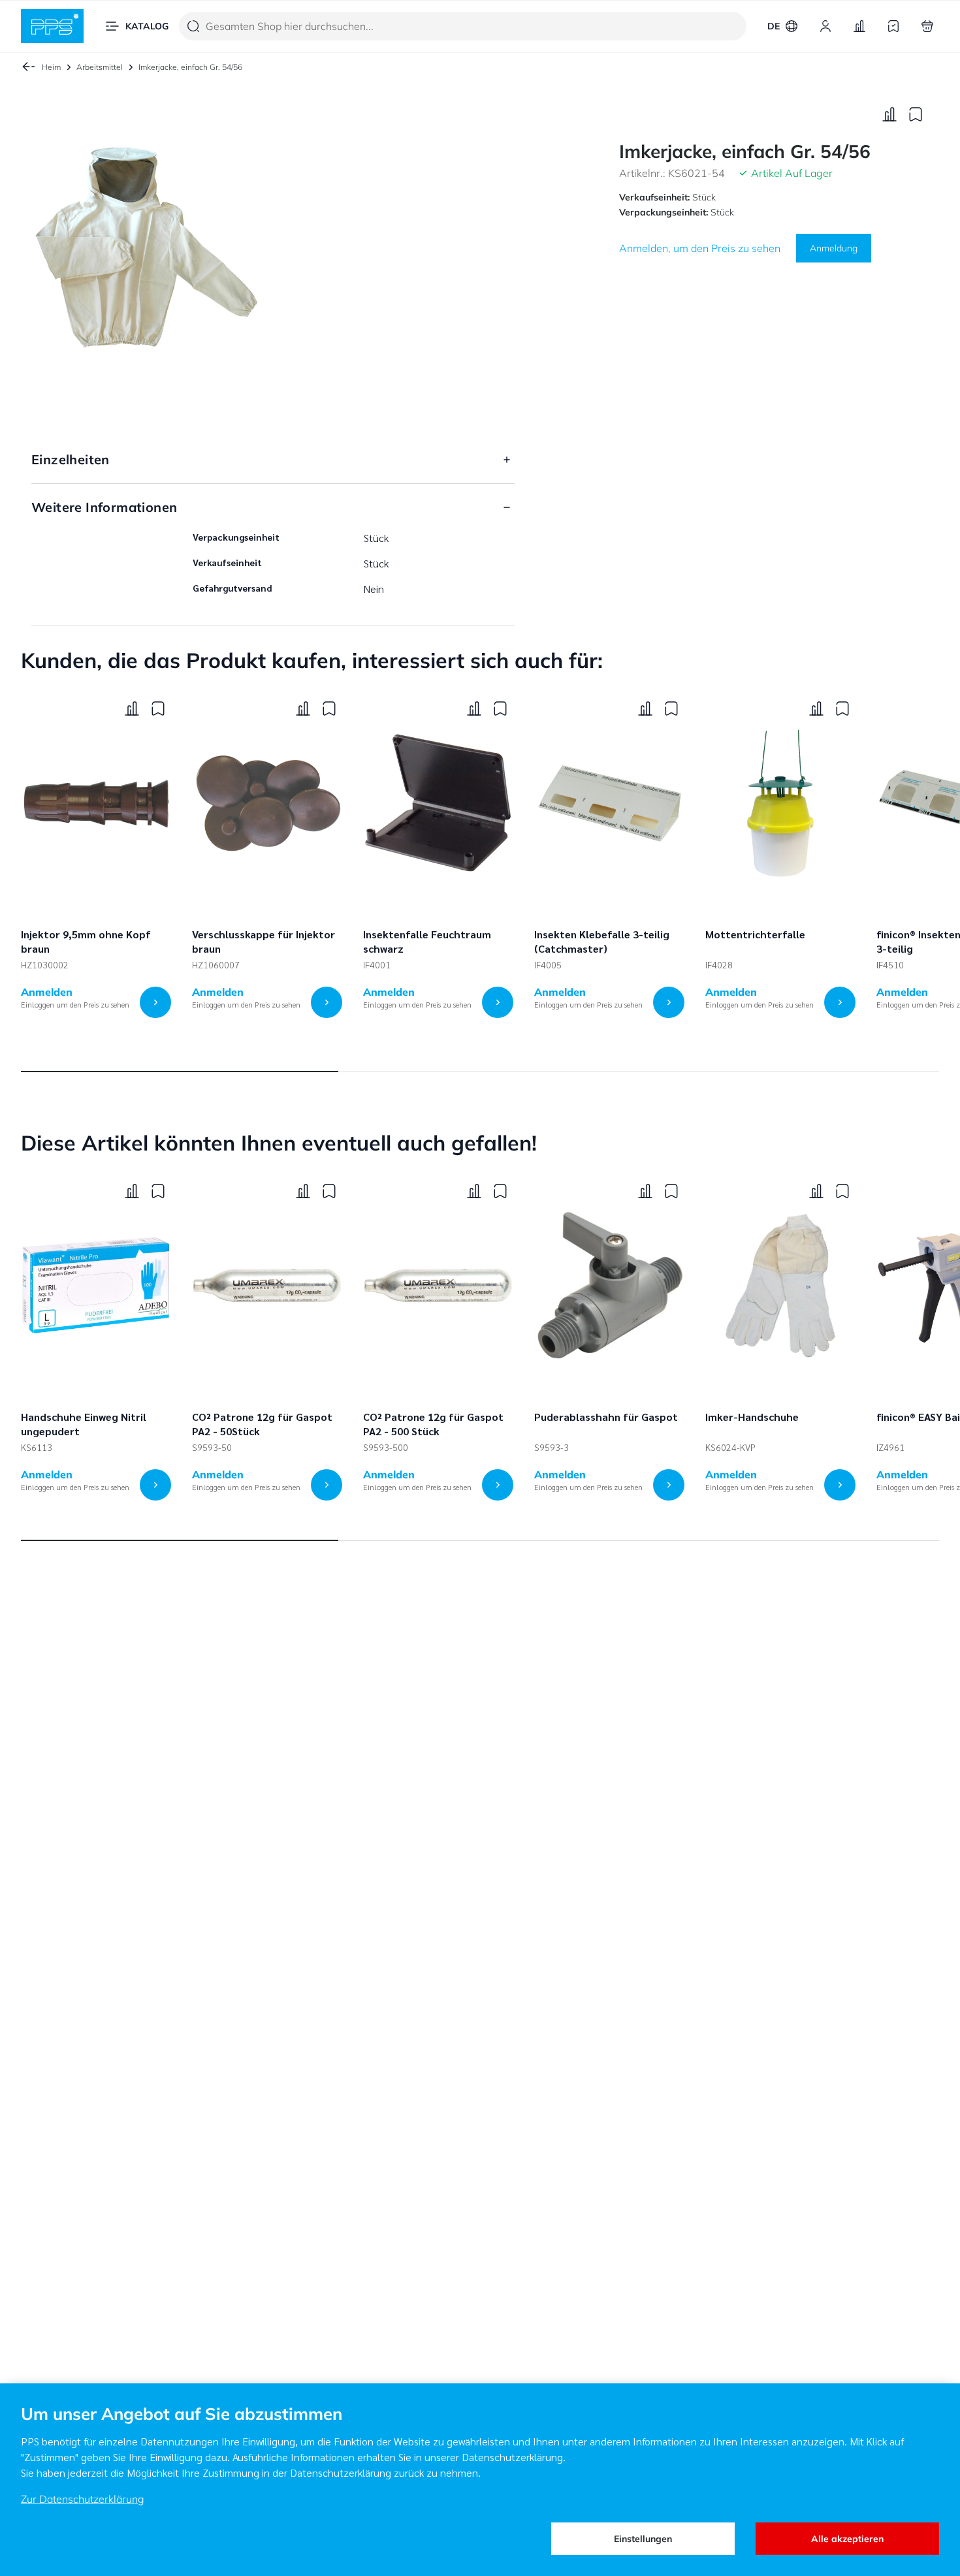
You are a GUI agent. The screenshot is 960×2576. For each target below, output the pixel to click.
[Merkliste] (893, 26)
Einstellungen (643, 2539)
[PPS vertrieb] (52, 26)
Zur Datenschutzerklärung (83, 2499)
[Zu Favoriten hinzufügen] (916, 114)
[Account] (825, 26)
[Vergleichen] (889, 114)
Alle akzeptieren (847, 2539)
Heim (51, 67)
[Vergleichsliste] (859, 26)
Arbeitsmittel (100, 67)
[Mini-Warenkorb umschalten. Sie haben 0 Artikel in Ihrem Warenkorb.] (927, 26)
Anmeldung (834, 247)
